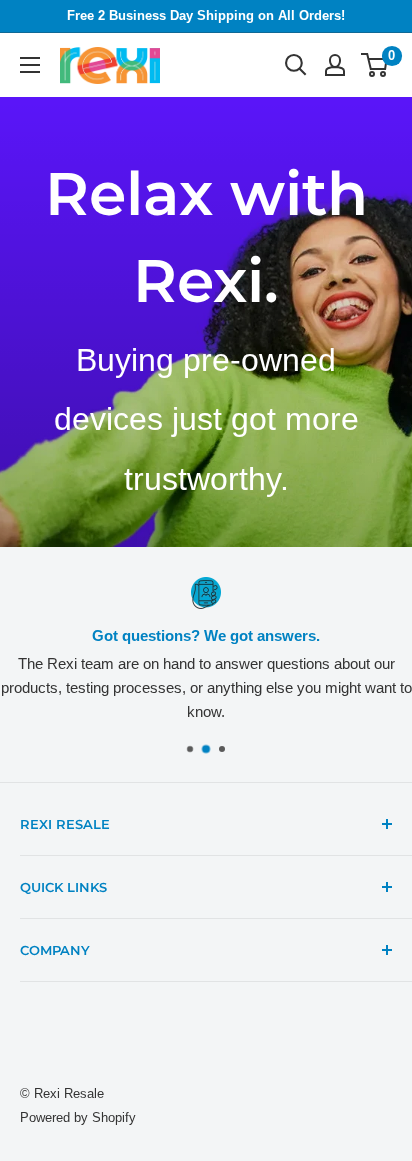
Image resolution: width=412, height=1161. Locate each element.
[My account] (335, 65)
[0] (375, 65)
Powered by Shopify (78, 1117)
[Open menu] (30, 65)
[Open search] (296, 65)
